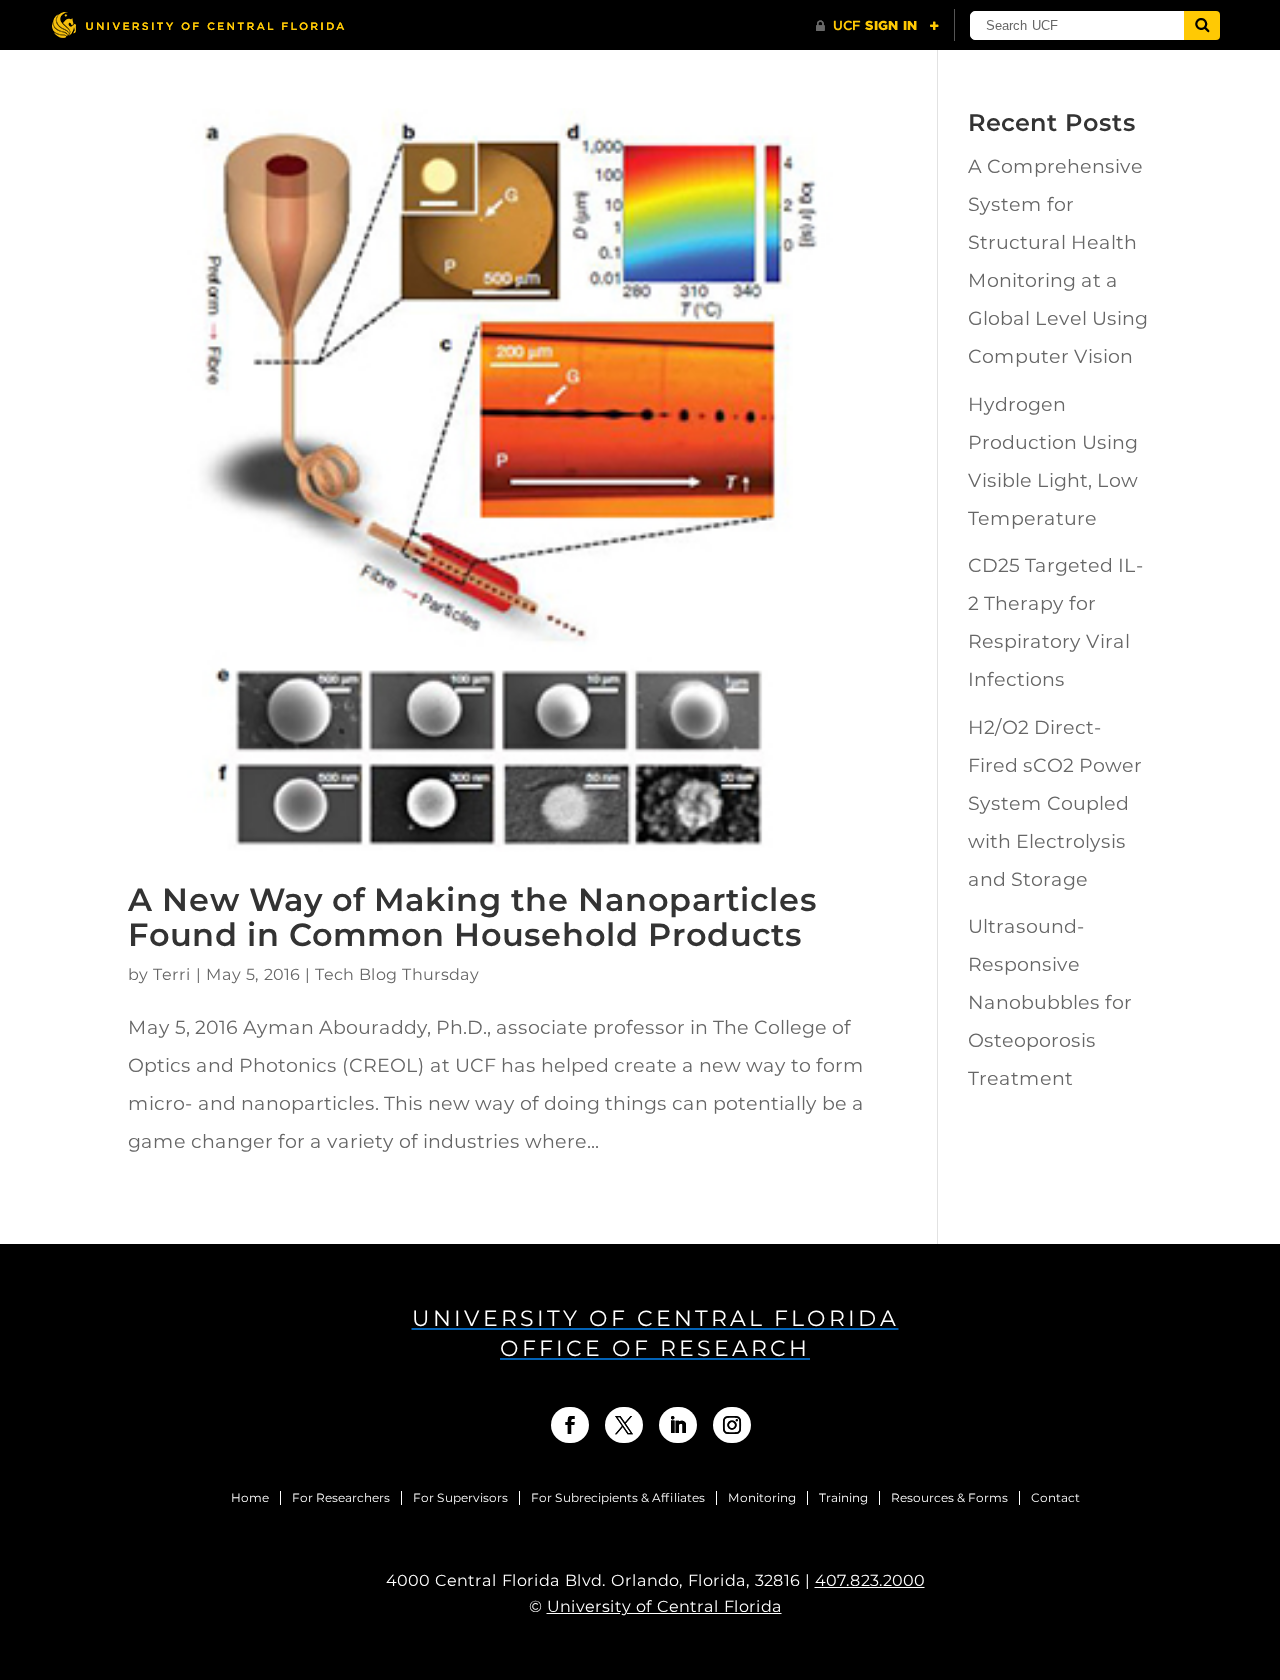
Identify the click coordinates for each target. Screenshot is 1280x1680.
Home (250, 1498)
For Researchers (341, 1498)
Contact (1055, 1498)
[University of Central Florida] (198, 24)
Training (843, 1498)
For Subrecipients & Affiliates (618, 1498)
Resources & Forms (949, 1498)
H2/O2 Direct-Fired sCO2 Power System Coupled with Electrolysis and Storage (1055, 803)
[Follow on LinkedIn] (678, 1425)
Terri (172, 974)
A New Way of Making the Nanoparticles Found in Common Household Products (472, 917)
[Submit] (1202, 25)
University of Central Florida (664, 1606)
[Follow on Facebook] (570, 1425)
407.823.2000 (870, 1580)
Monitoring (762, 1498)
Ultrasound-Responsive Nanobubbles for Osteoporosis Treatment (1050, 1002)
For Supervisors (460, 1498)
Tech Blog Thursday (397, 974)
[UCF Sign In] (877, 26)
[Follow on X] (624, 1425)
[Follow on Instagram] (732, 1425)
